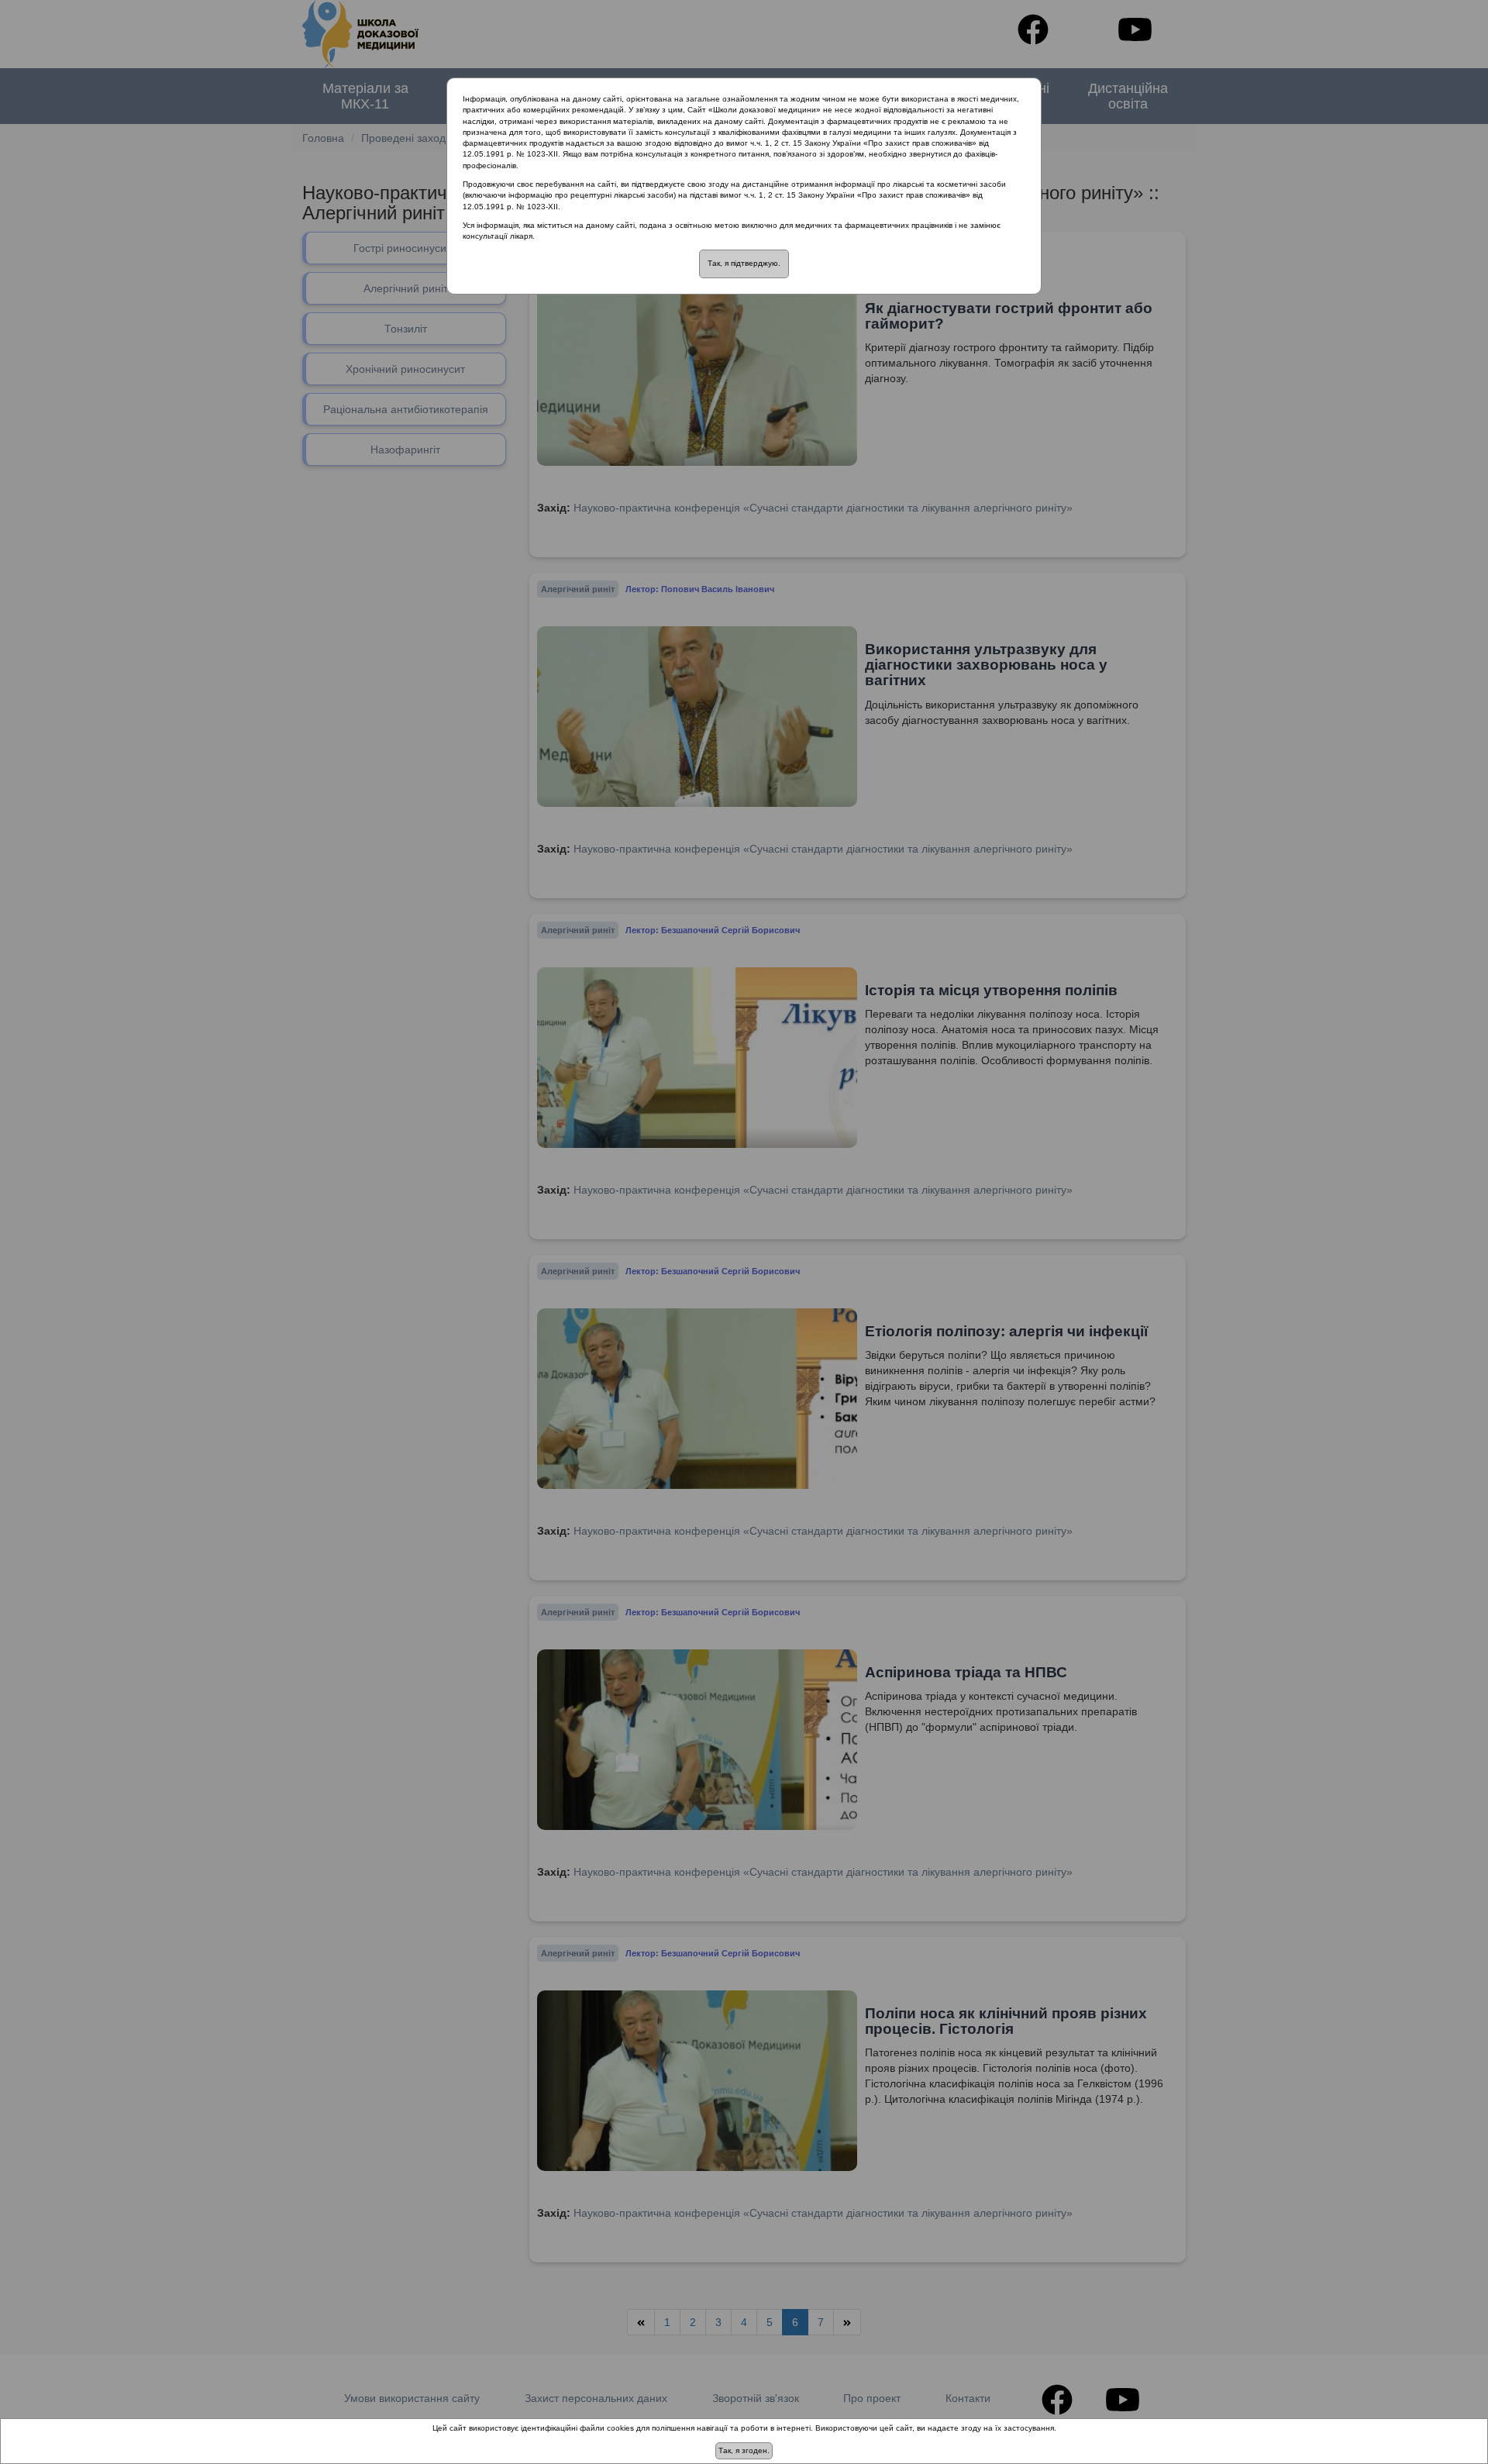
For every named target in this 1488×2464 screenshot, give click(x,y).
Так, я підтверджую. (744, 263)
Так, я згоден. (744, 2450)
